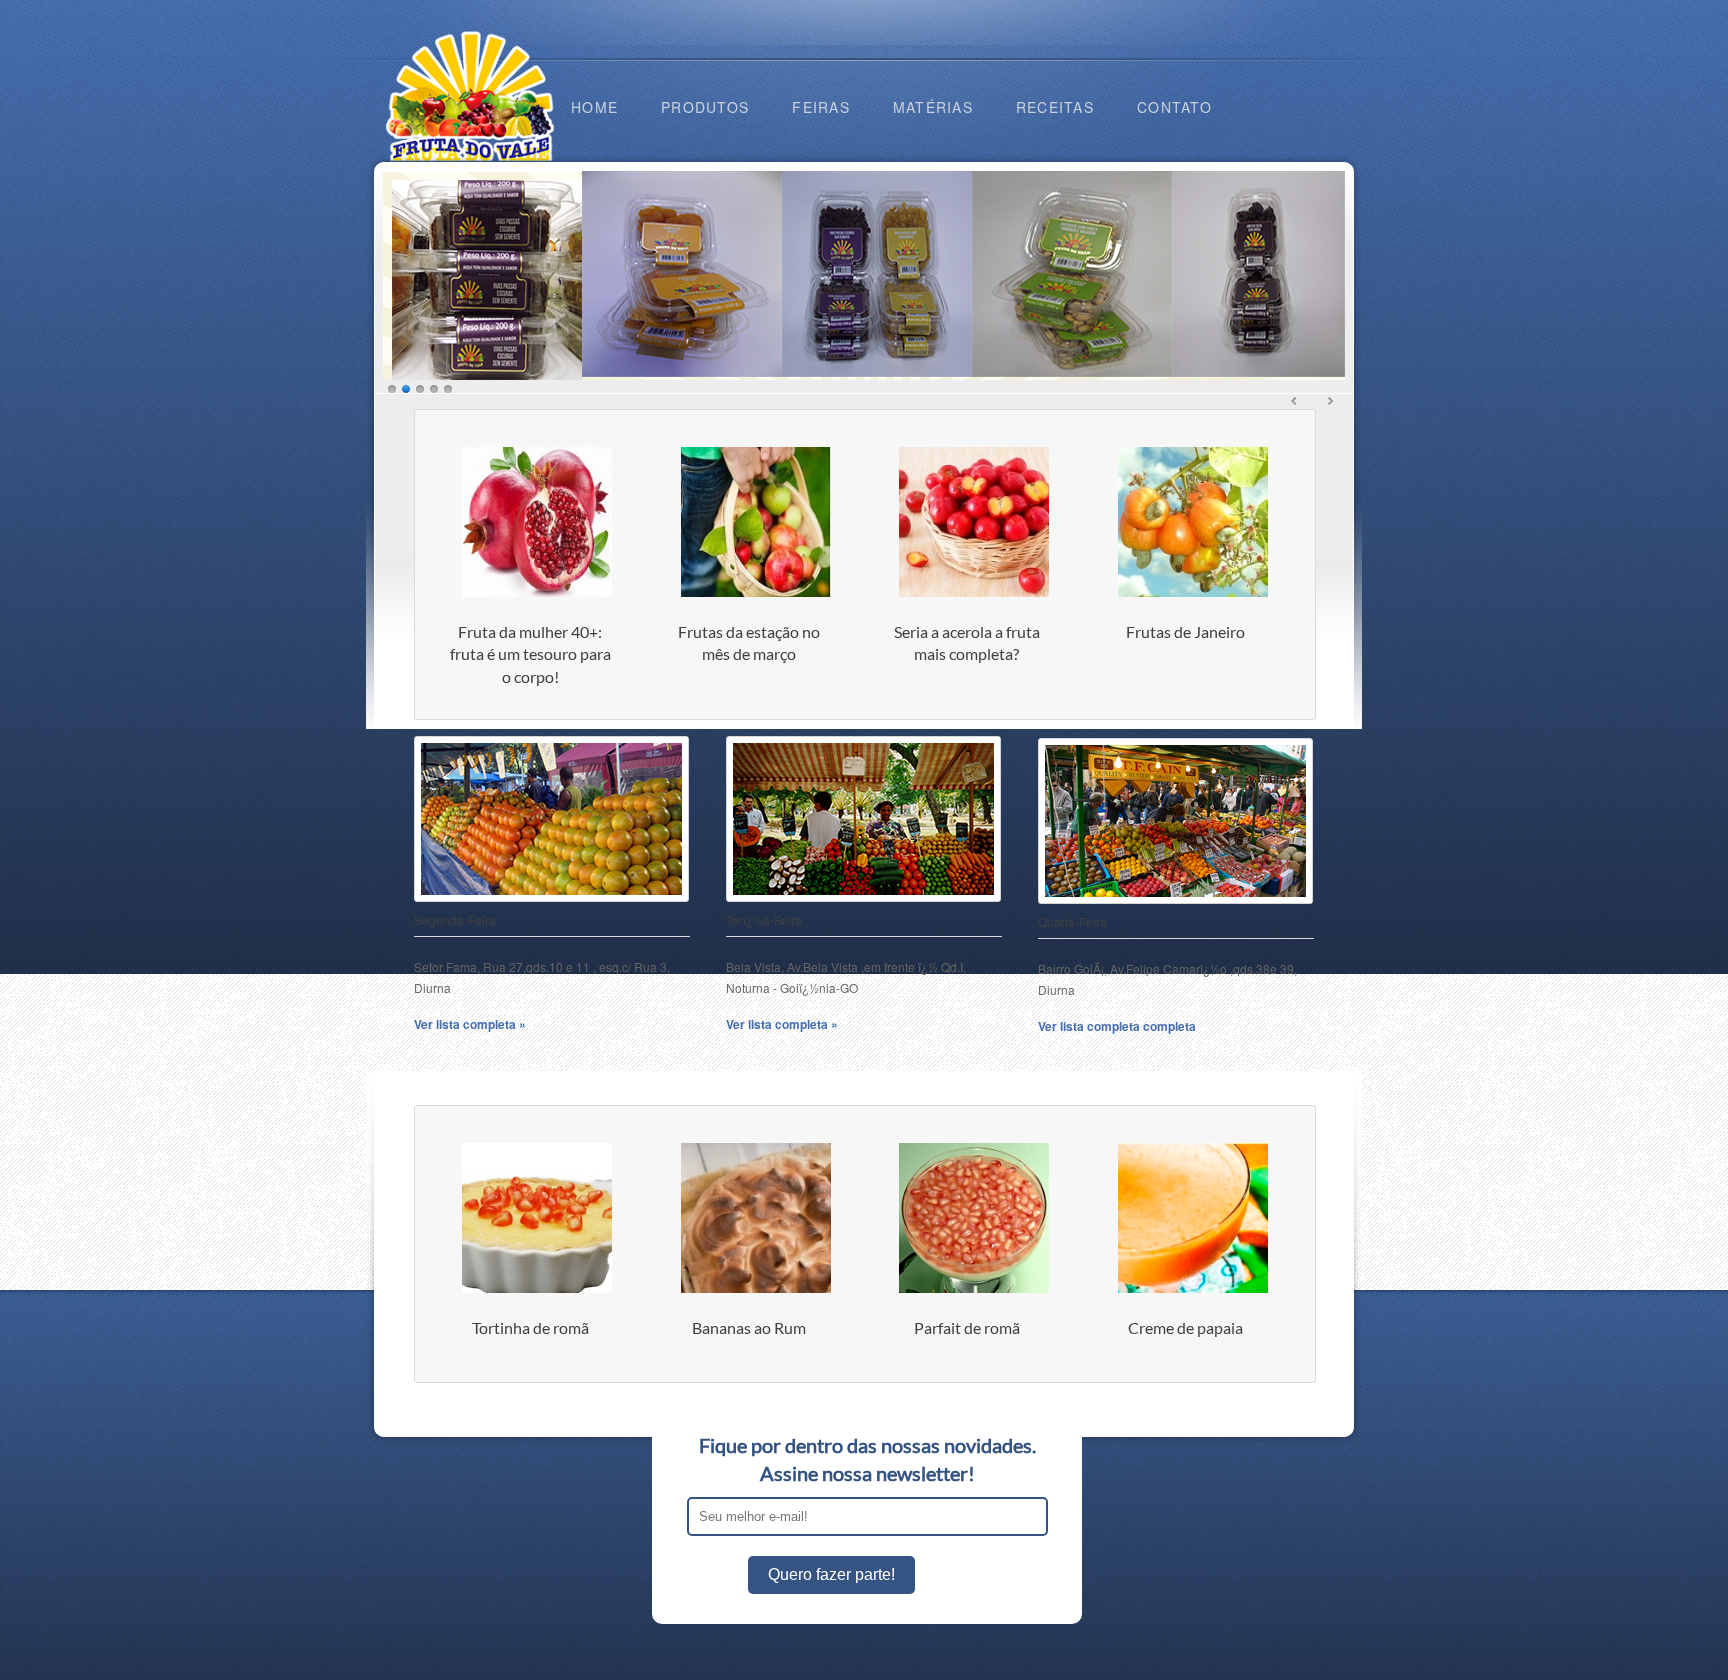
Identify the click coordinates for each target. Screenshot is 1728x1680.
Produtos (705, 107)
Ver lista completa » (470, 1024)
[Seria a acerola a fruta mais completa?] (974, 593)
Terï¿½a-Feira (764, 919)
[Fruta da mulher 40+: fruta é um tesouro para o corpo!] (537, 593)
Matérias (933, 107)
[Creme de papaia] (1193, 1288)
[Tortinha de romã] (537, 1288)
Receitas (1055, 107)
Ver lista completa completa (1117, 1026)
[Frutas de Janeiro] (1193, 593)
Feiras (821, 107)
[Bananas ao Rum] (756, 1288)
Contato (1174, 107)
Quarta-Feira (1072, 921)
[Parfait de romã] (974, 1288)
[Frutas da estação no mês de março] (756, 593)
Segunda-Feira (455, 919)
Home (594, 107)
